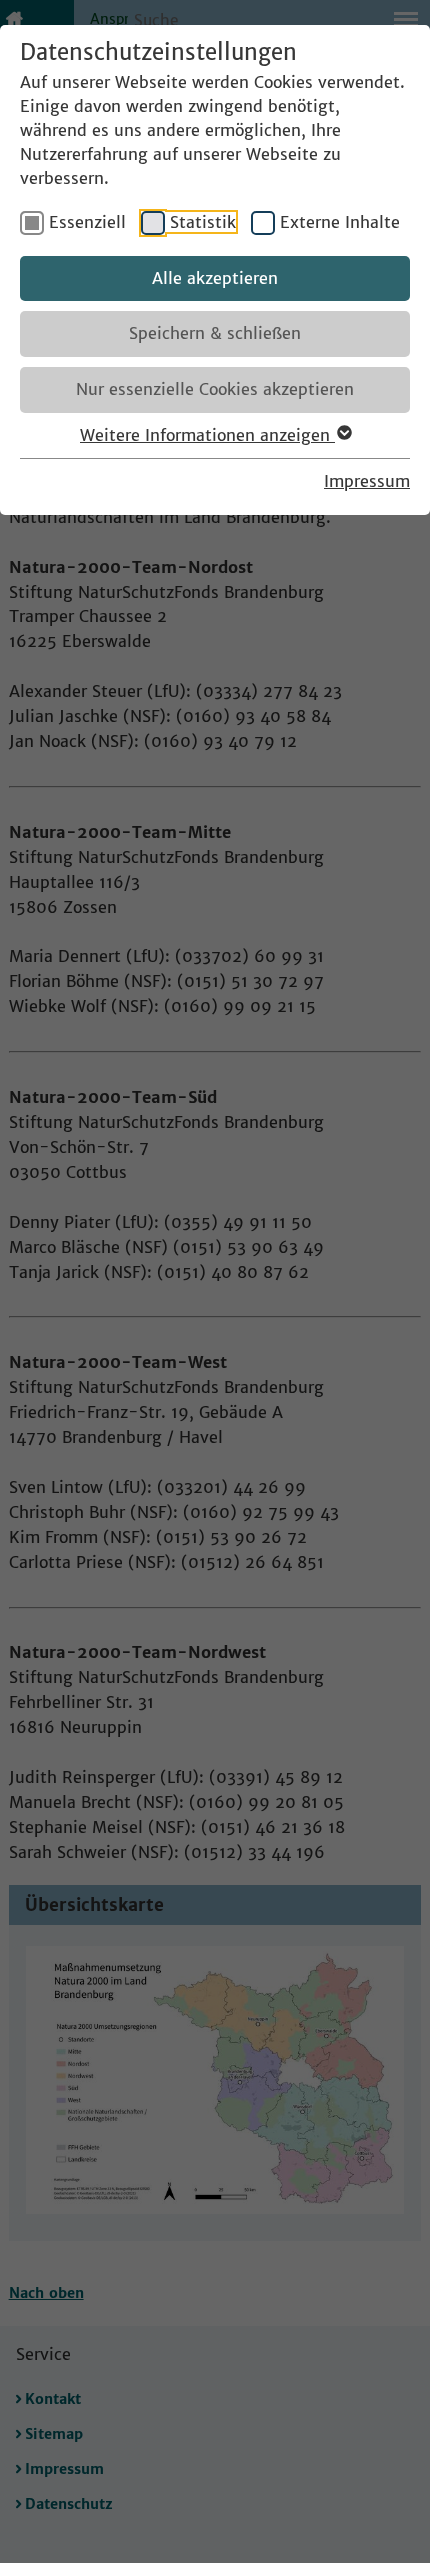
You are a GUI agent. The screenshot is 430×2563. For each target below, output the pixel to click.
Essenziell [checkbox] (87, 222)
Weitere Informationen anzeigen (207, 435)
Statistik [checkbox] (203, 222)
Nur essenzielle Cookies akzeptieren (215, 389)
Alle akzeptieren (215, 278)
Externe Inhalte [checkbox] (340, 222)
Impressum (367, 481)
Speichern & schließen (215, 333)
